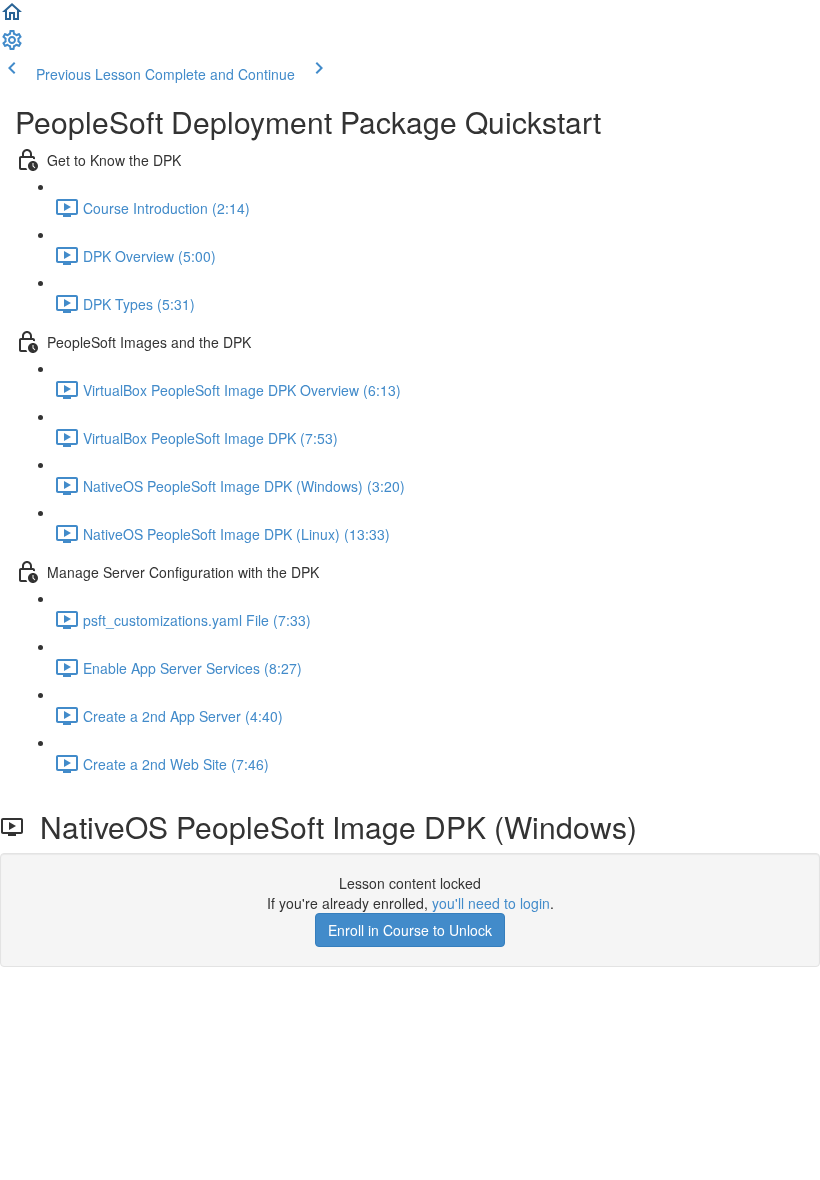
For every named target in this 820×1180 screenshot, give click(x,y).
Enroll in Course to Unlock (410, 930)
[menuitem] (12, 46)
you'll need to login (491, 903)
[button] (12, 18)
